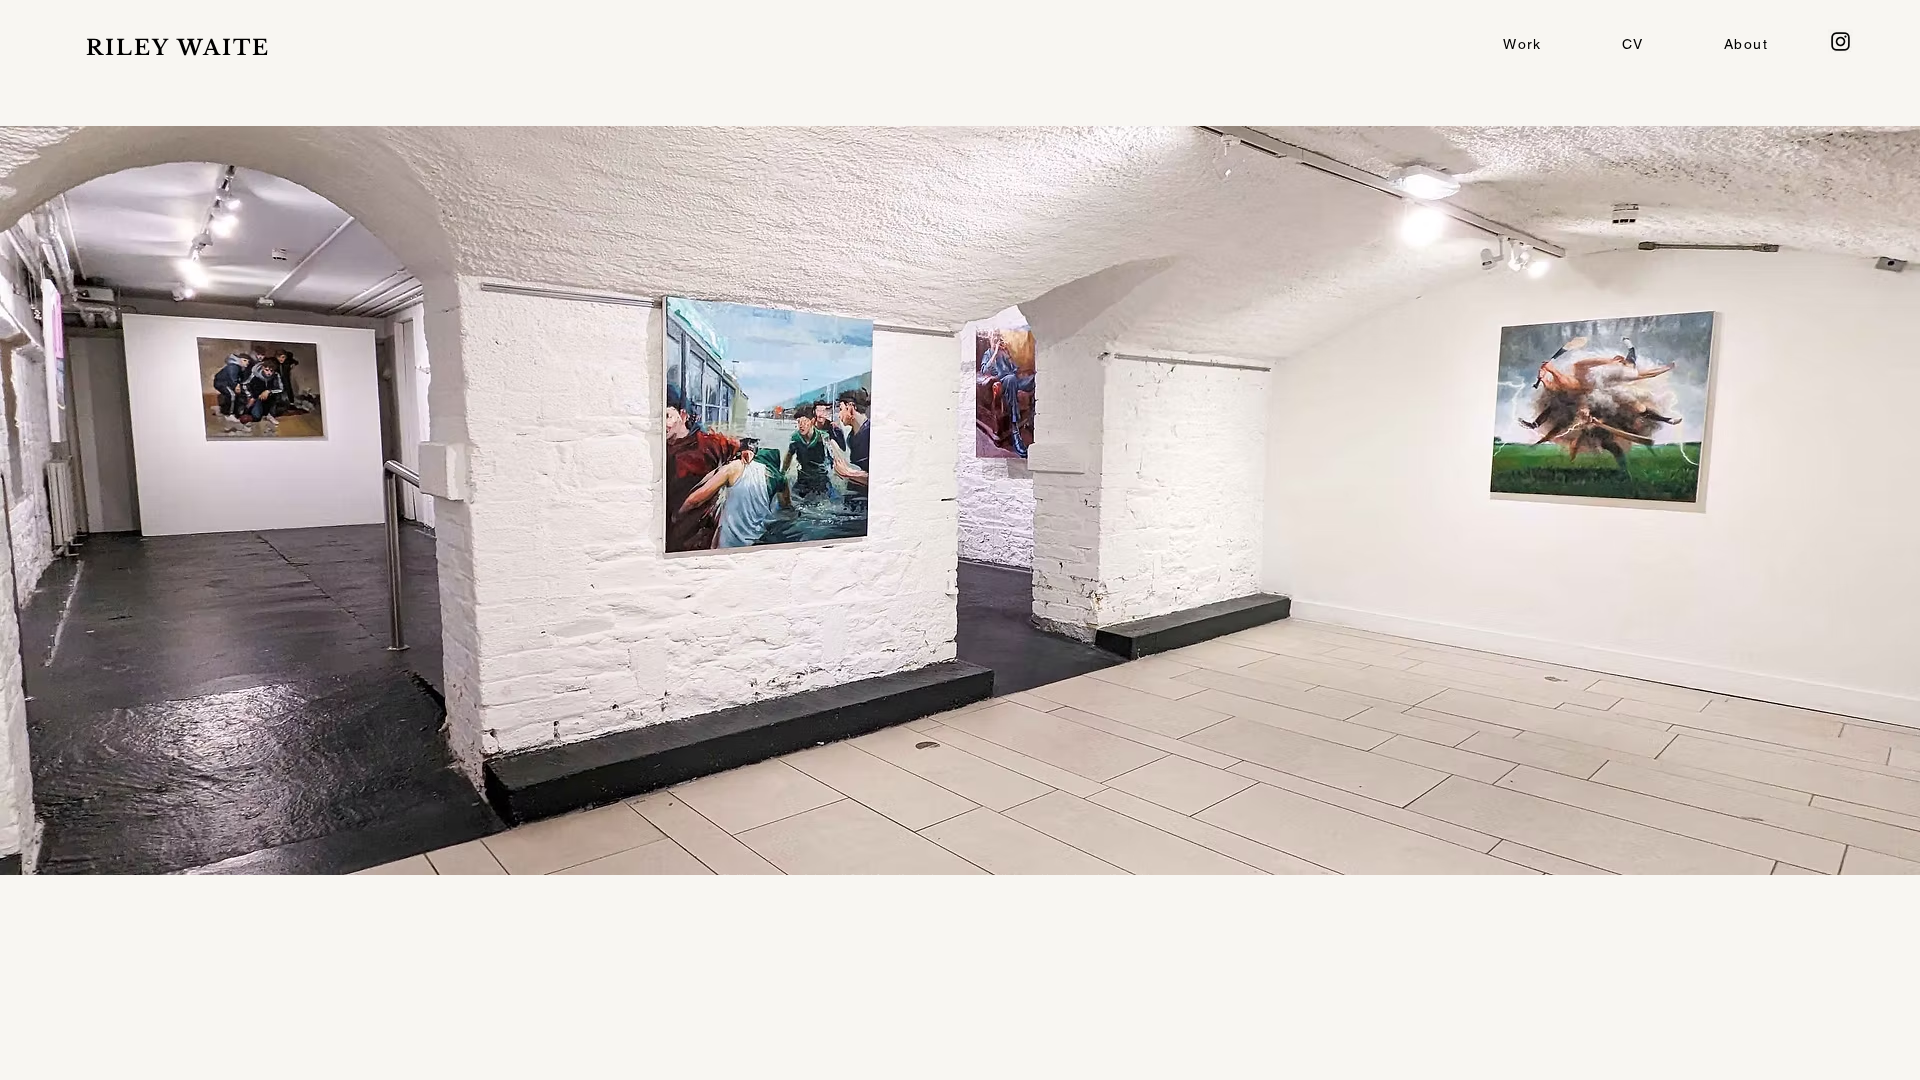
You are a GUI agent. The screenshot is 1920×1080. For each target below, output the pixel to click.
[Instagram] (1840, 41)
